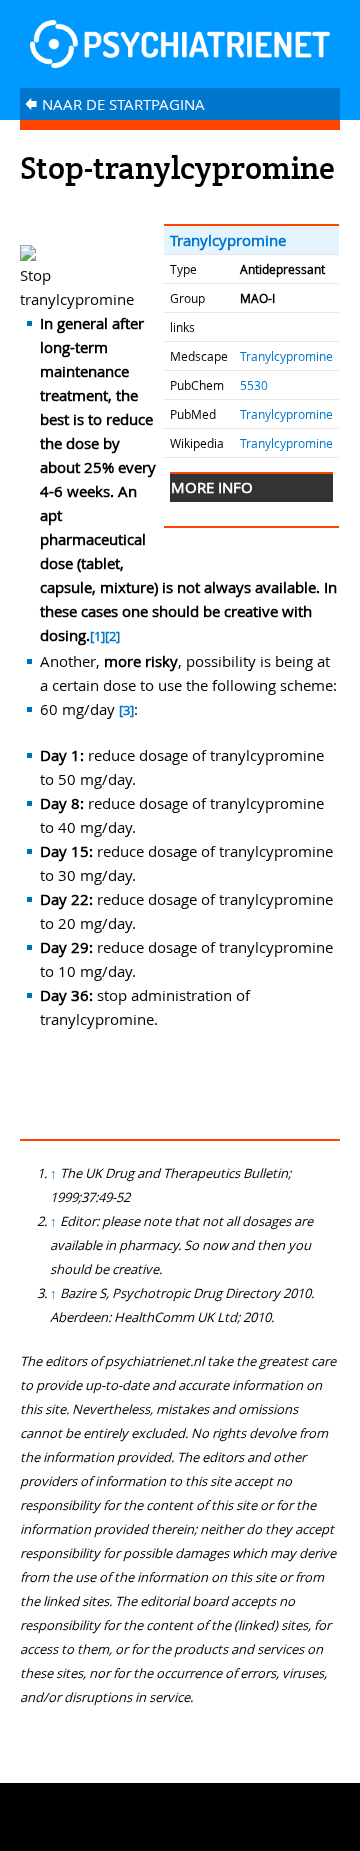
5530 (254, 385)
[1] (97, 636)
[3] (126, 710)
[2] (112, 636)
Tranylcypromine (228, 240)
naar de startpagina (114, 104)
